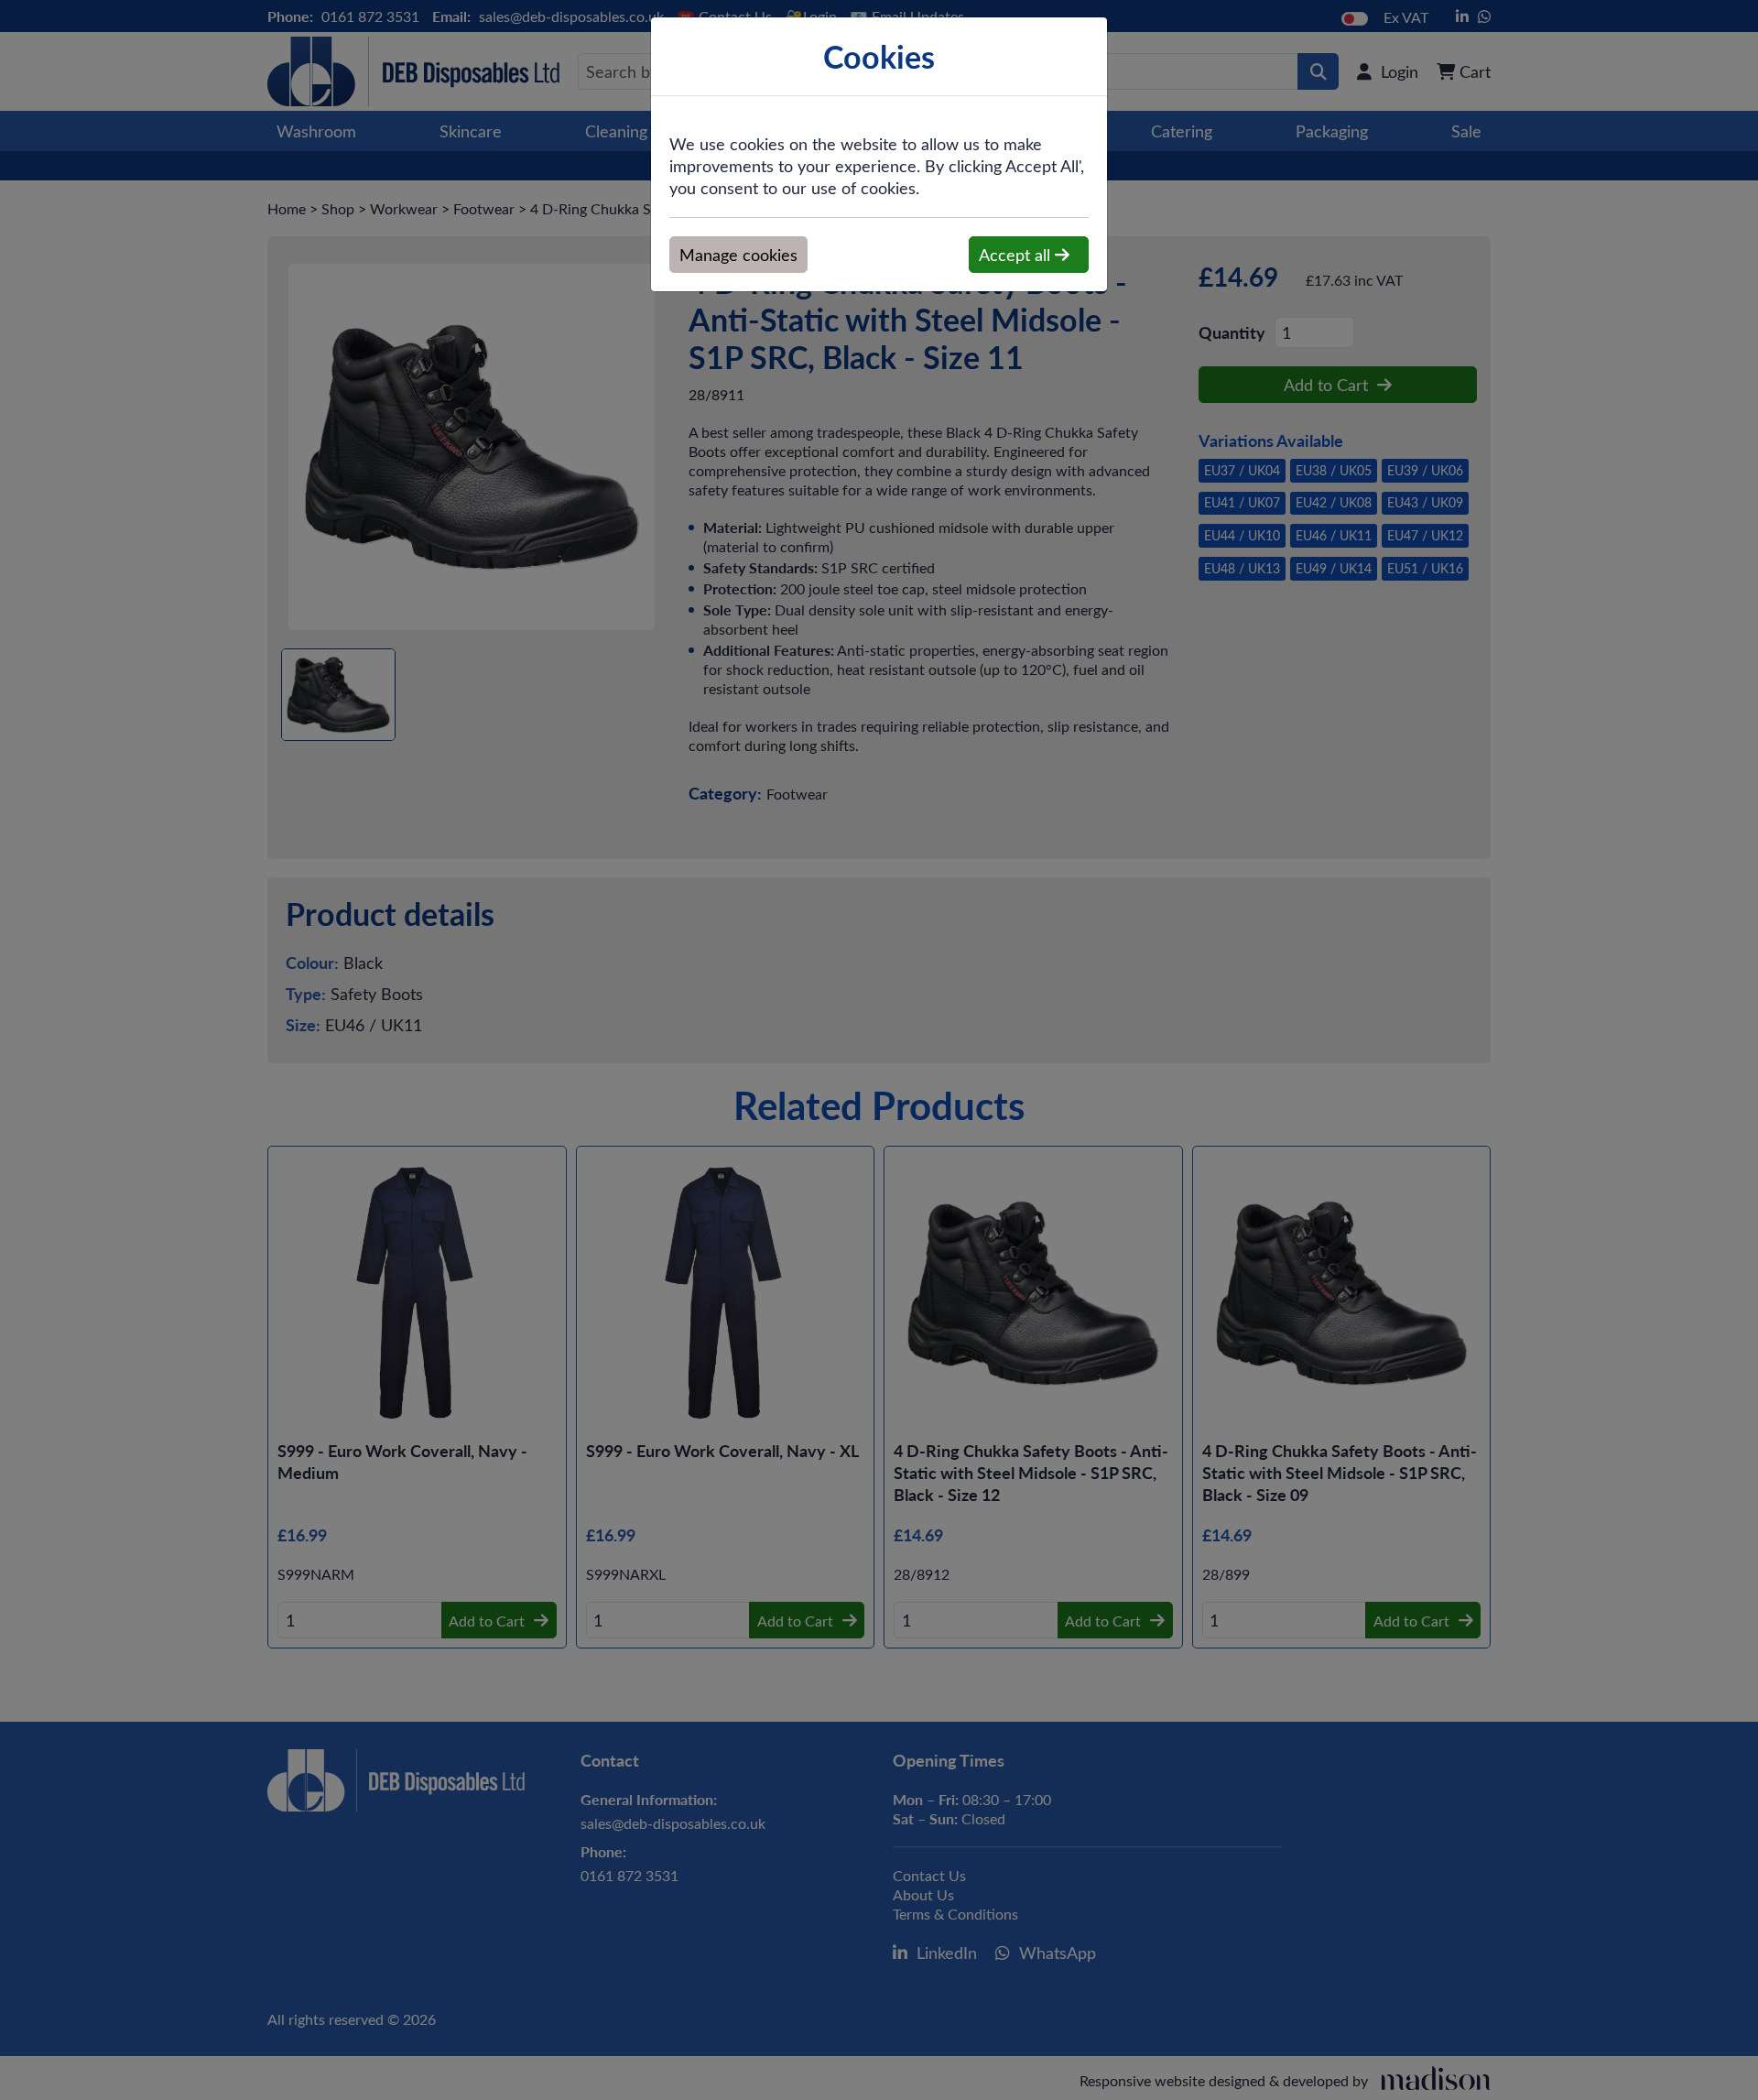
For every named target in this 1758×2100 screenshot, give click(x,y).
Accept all (1017, 255)
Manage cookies (738, 255)
